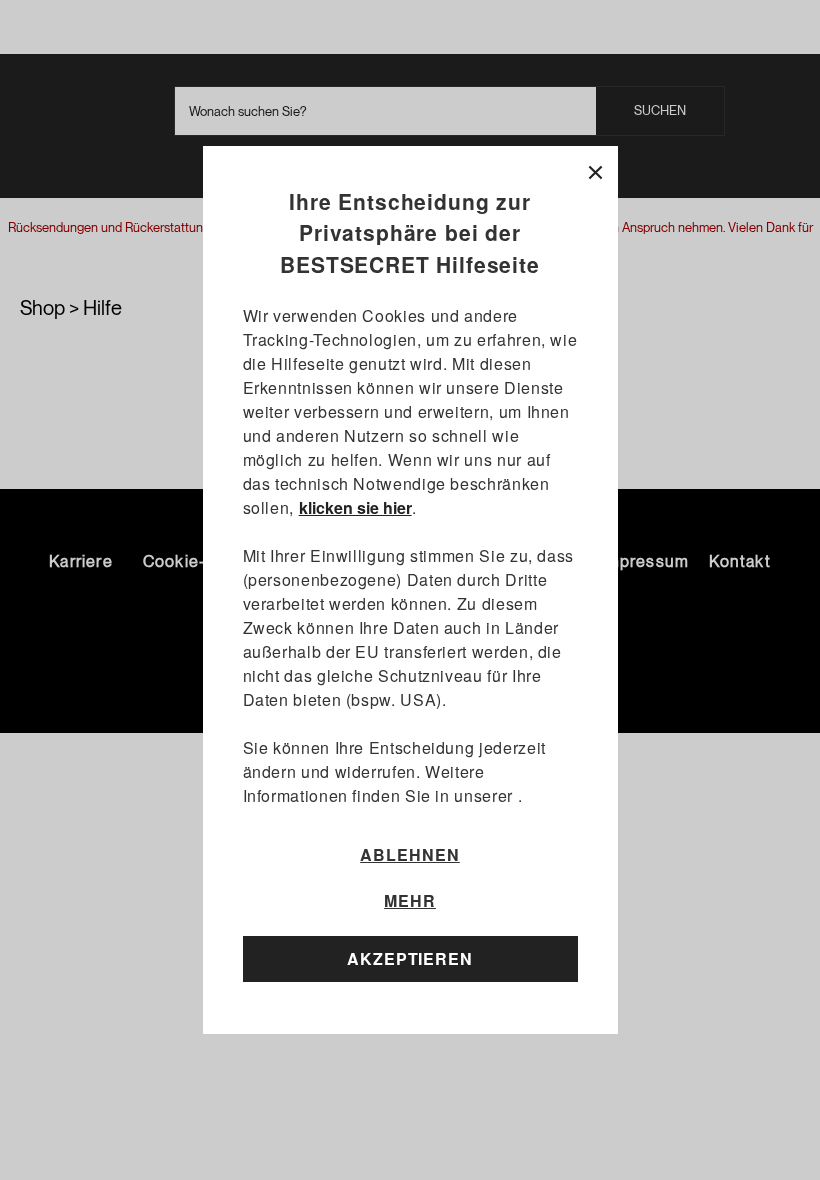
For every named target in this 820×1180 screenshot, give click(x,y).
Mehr (410, 901)
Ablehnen (410, 854)
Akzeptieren (410, 958)
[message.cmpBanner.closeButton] (595, 168)
